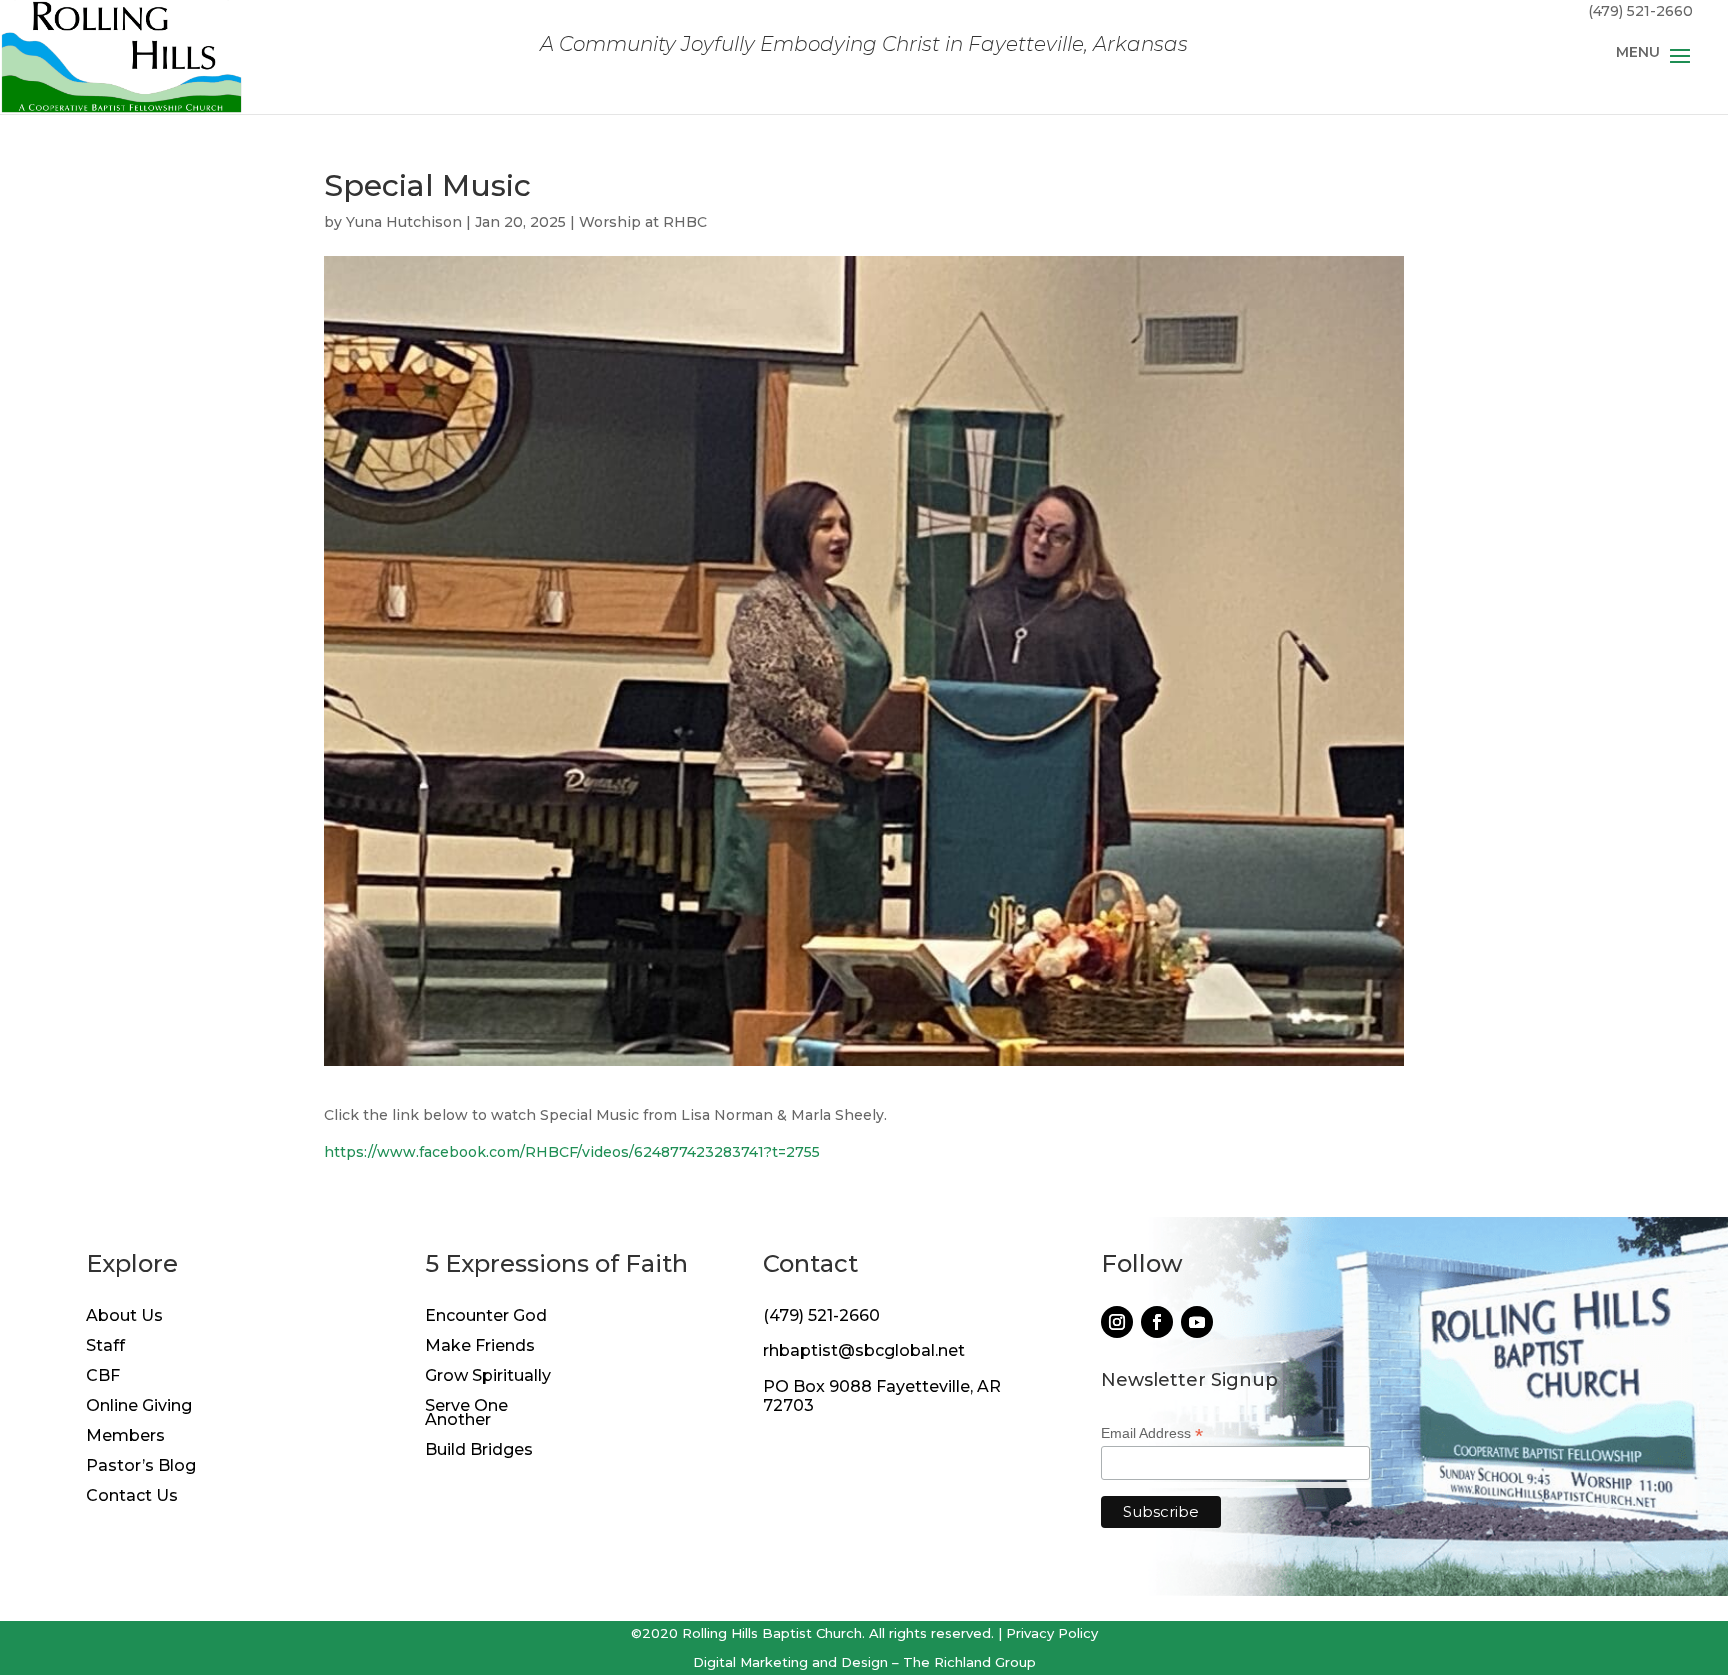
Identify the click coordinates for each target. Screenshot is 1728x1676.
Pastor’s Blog (141, 1467)
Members (125, 1437)
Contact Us (132, 1497)
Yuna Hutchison (404, 222)
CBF (103, 1377)
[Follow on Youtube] (1197, 1322)
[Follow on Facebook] (1157, 1322)
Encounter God (486, 1317)
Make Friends (480, 1347)
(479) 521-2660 (821, 1315)
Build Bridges (479, 1451)
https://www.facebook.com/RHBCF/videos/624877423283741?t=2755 (572, 1152)
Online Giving (139, 1407)
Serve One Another (466, 1414)
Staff (105, 1347)
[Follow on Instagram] (1117, 1322)
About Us (124, 1317)
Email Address (1152, 1433)
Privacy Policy (1052, 1633)
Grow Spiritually (488, 1377)
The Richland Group (969, 1662)
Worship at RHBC (643, 222)
